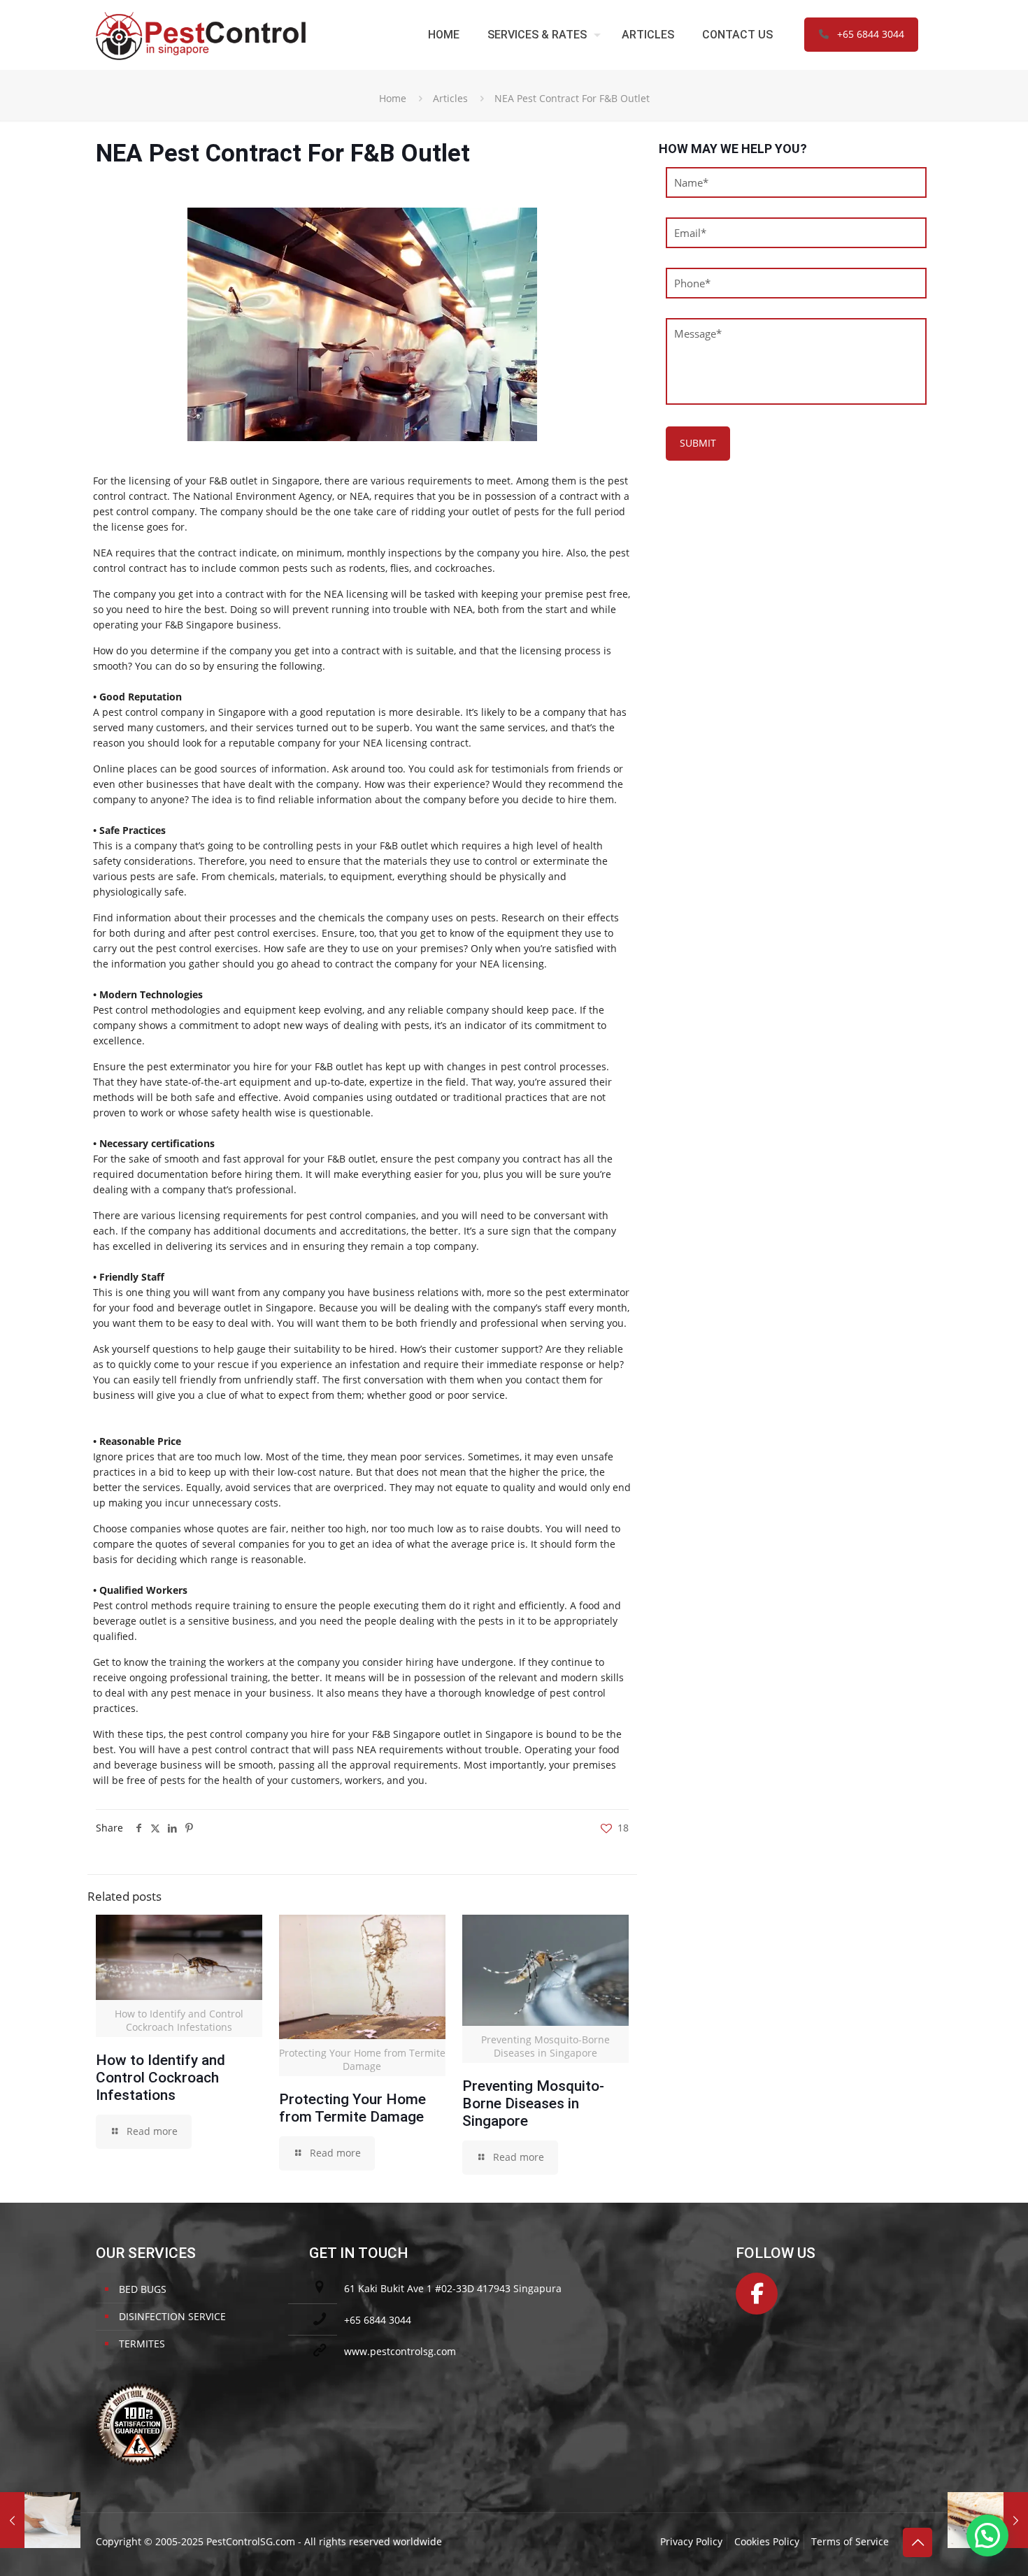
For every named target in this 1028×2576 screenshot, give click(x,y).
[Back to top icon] (918, 2542)
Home (393, 98)
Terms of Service (850, 2541)
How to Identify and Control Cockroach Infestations (160, 2078)
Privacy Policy (691, 2541)
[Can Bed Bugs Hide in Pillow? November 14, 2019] (40, 2520)
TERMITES (142, 2344)
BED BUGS (143, 2289)
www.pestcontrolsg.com (400, 2351)
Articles (450, 98)
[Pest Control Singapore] (201, 35)
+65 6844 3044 (871, 34)
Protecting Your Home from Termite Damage (352, 2108)
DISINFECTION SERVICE (172, 2316)
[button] (987, 2535)
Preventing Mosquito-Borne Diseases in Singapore (533, 2103)
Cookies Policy (767, 2541)
